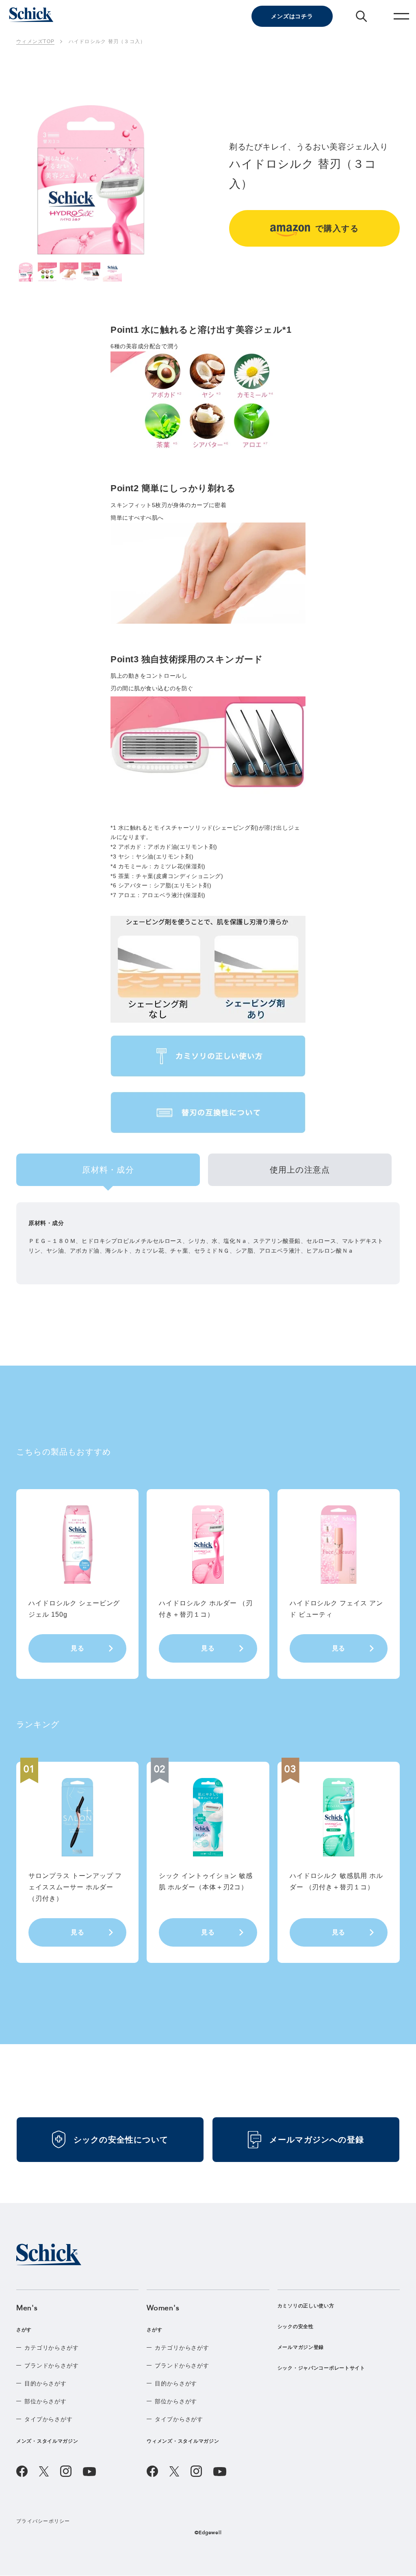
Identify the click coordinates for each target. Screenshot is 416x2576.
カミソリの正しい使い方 (306, 2306)
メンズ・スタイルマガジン (47, 2441)
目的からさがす (45, 2383)
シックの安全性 (296, 2327)
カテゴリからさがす (52, 2348)
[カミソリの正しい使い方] (208, 1056)
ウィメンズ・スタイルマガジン (183, 2441)
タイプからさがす (49, 2419)
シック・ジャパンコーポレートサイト (321, 2368)
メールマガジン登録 (301, 2347)
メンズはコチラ (292, 16)
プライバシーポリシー (43, 2521)
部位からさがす (45, 2401)
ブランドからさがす (52, 2366)
